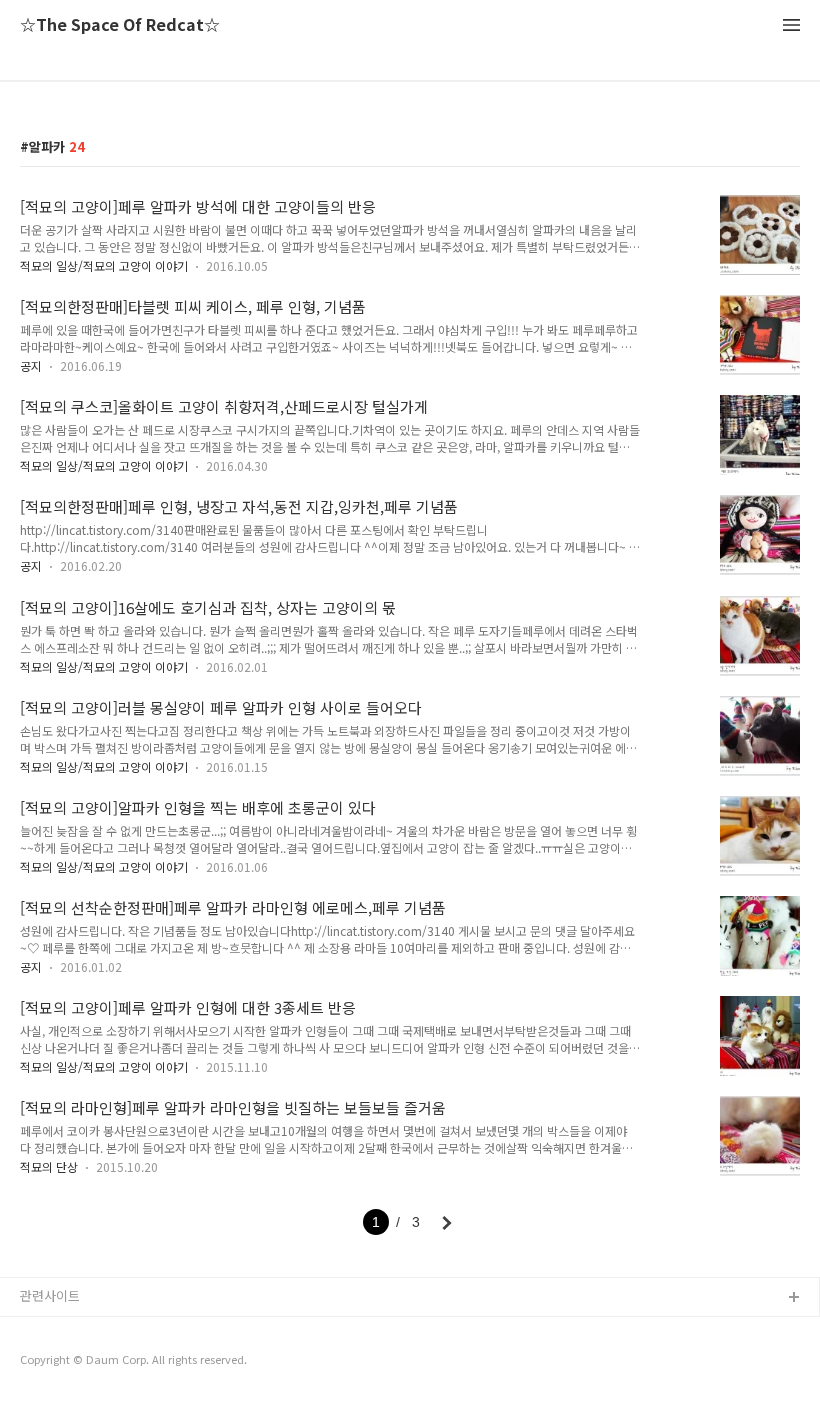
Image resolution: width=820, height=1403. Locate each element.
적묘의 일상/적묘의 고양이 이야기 (104, 265)
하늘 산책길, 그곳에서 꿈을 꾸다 (109, 1330)
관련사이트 (50, 1295)
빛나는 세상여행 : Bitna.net (98, 1362)
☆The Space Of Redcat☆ (120, 25)
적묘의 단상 (49, 1166)
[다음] (447, 1223)
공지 (31, 365)
